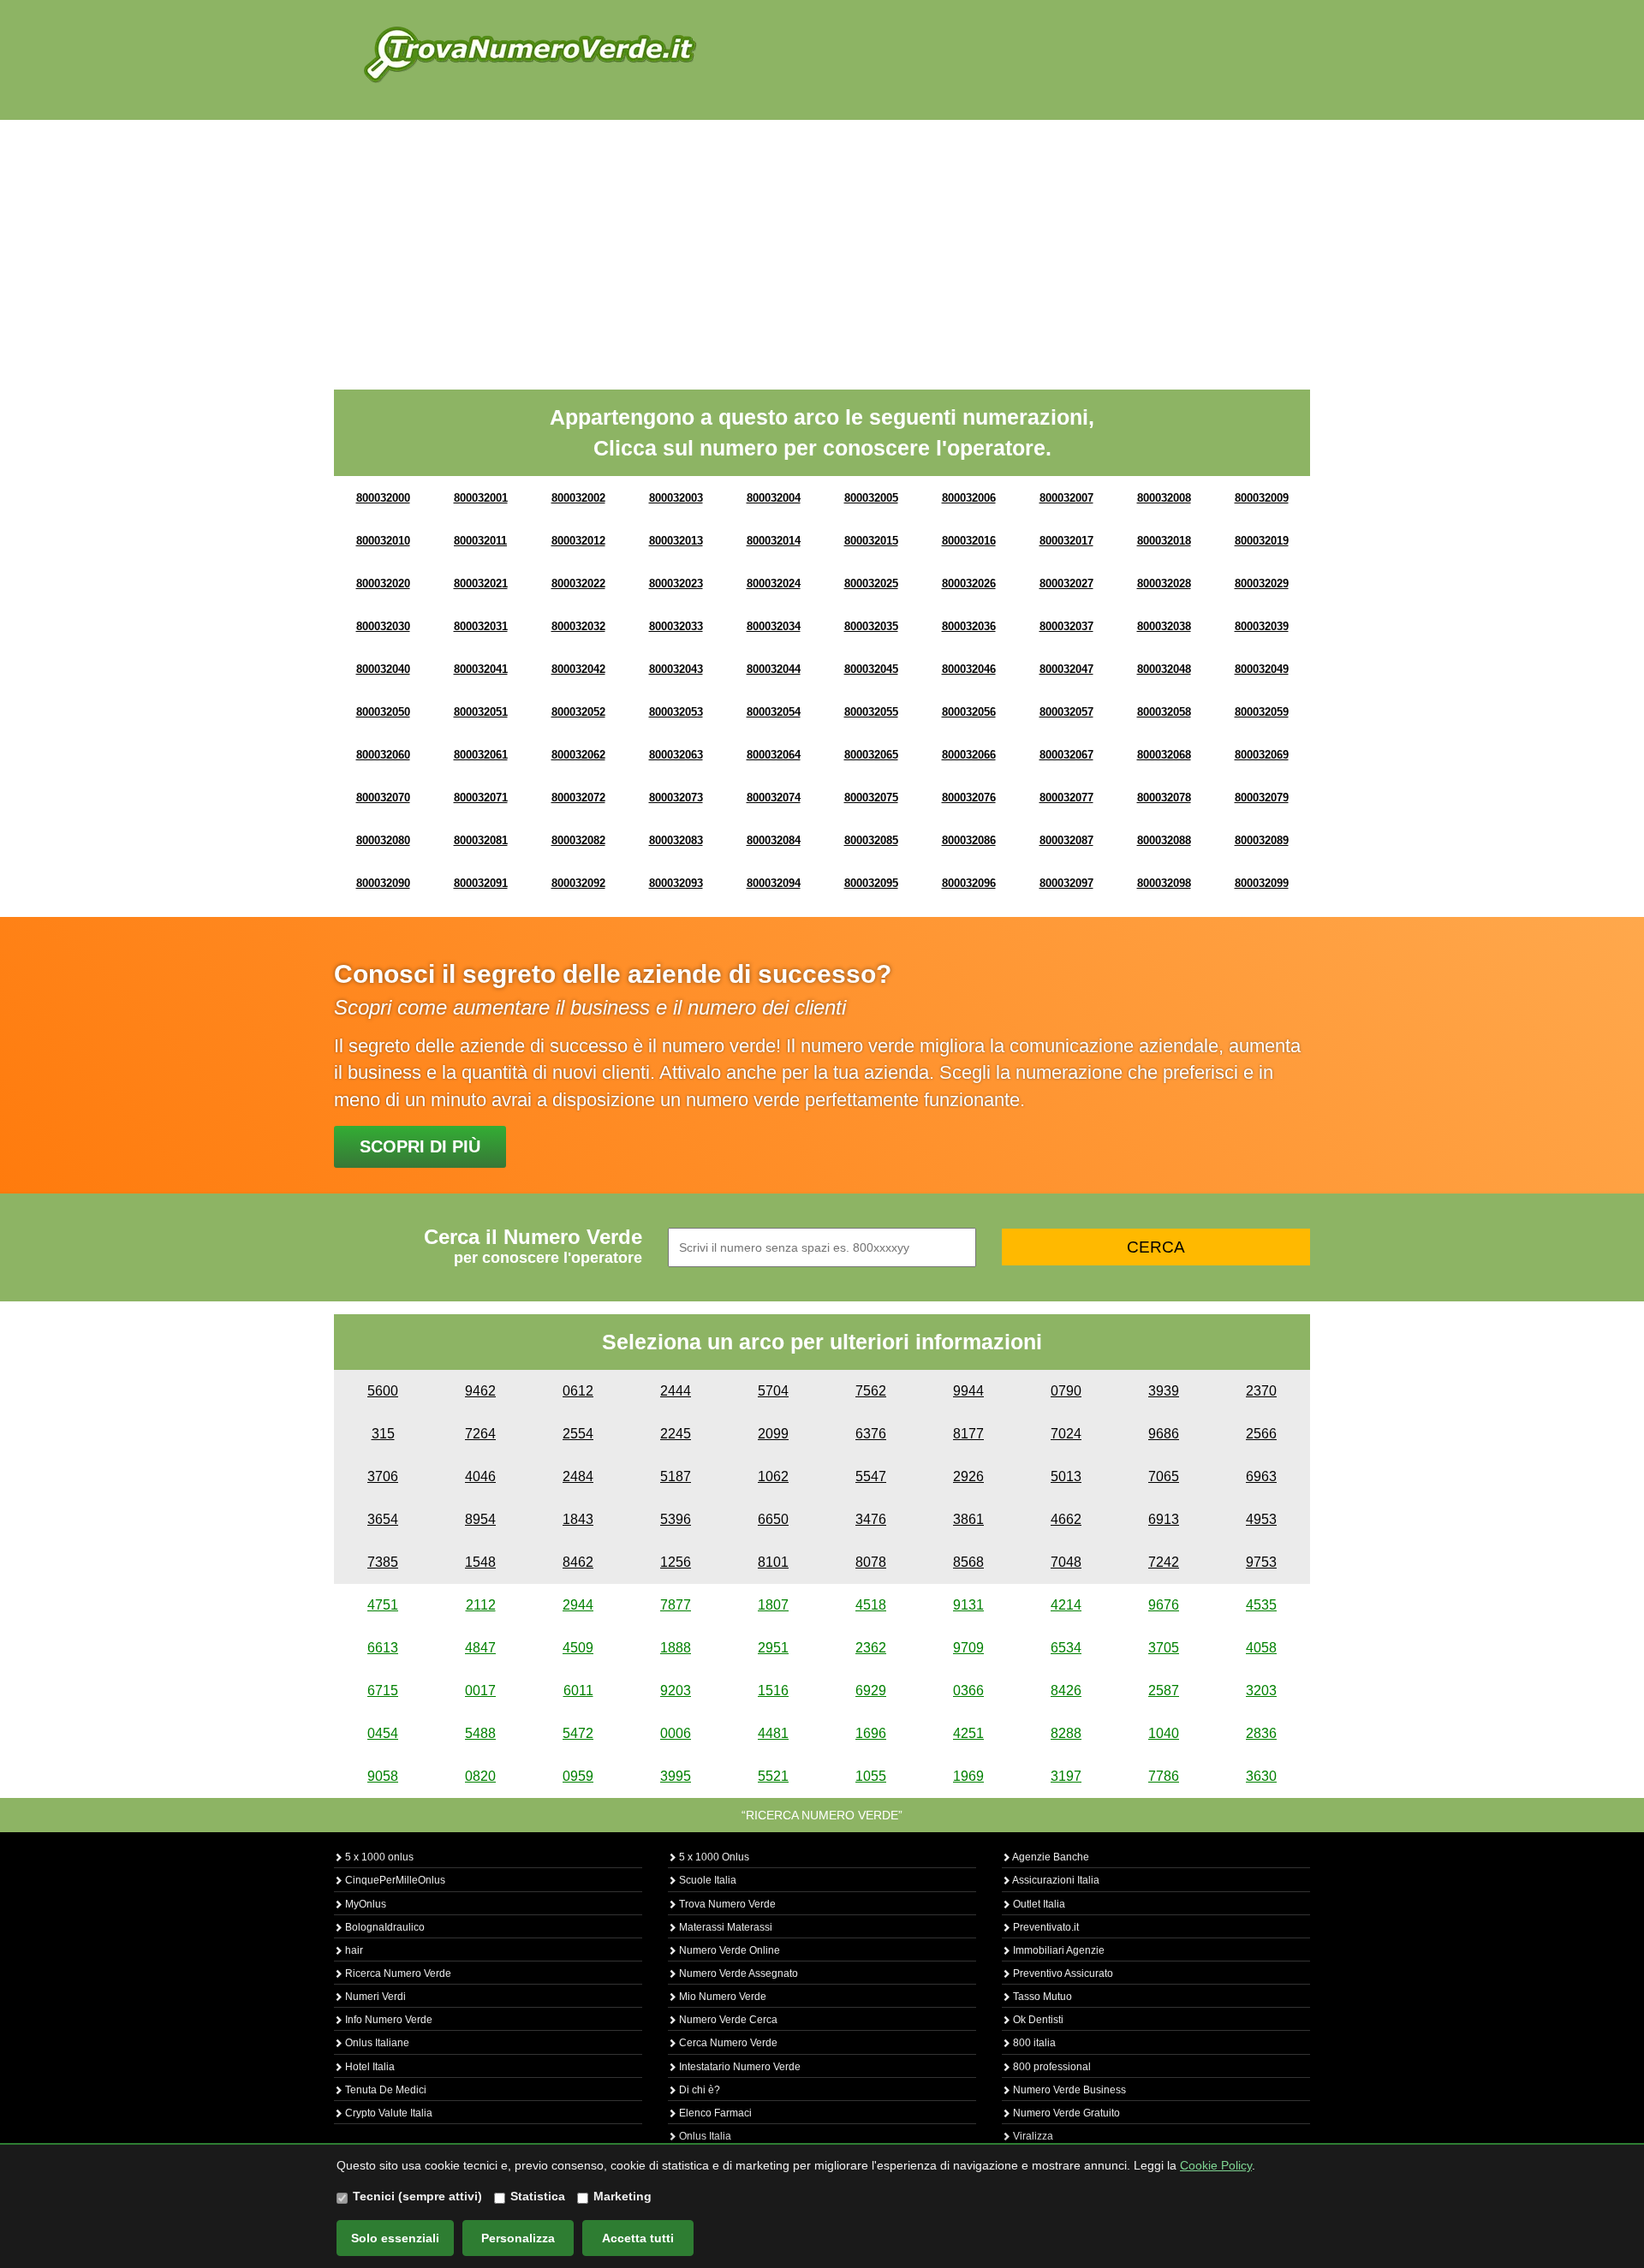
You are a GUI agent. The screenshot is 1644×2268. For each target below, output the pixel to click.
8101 (773, 1562)
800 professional (1051, 2067)
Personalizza (518, 2238)
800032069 (1262, 755)
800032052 (578, 712)
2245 (676, 1434)
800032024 (774, 583)
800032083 (676, 840)
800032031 (481, 626)
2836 (1261, 1733)
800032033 (676, 626)
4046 (480, 1476)
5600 (383, 1391)
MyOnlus (364, 1904)
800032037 (1066, 626)
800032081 (481, 840)
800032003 (676, 498)
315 (383, 1434)
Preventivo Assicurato (1062, 1973)
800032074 (774, 798)
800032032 (578, 626)
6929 (871, 1691)
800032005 (871, 498)
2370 (1261, 1391)
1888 (676, 1648)
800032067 (1066, 755)
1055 (871, 1776)
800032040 (383, 669)
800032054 (774, 712)
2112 (481, 1605)
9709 (968, 1648)
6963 (1261, 1476)
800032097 (1066, 883)
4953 (1261, 1519)
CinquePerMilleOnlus (394, 1880)
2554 (578, 1434)
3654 (383, 1519)
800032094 (774, 883)
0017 (480, 1691)
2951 (773, 1648)
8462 (578, 1562)
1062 (773, 1476)
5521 (773, 1776)
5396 (676, 1519)
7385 (383, 1562)
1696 (871, 1733)
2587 (1164, 1691)
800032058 (1164, 712)
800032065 (871, 755)
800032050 (383, 712)
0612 (578, 1391)
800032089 (1262, 840)
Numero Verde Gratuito (1065, 2113)
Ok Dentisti (1037, 2020)
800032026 (969, 583)
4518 (871, 1605)
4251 (968, 1733)
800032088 (1164, 840)
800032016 (969, 541)
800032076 (969, 798)
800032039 (1262, 626)
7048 (1066, 1562)
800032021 (481, 583)
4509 (578, 1648)
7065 (1164, 1476)
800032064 (774, 755)
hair (353, 1950)
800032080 (383, 840)
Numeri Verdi (374, 1997)
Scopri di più (420, 1146)
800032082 (578, 840)
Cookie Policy (1216, 2165)
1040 (1164, 1733)
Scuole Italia (706, 1880)
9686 (1164, 1434)
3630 (1261, 1776)
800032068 (1164, 755)
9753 (1261, 1562)
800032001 (481, 498)
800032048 (1164, 669)
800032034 (774, 626)
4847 (480, 1648)
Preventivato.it (1045, 1927)
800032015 (871, 541)
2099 (773, 1434)
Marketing (622, 2196)
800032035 (871, 626)
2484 (578, 1476)
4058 (1261, 1648)
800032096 (969, 883)
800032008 (1164, 498)
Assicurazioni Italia (1055, 1880)
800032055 (871, 712)
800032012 (578, 541)
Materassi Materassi (724, 1927)
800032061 (481, 755)
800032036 (969, 626)
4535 (1261, 1605)
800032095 (871, 883)
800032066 (969, 755)
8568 (968, 1562)
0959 (578, 1776)
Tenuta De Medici (384, 2090)
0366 (968, 1691)
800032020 (383, 583)
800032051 (481, 712)
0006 (676, 1733)
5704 (773, 1391)
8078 (871, 1562)
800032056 (969, 712)
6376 (871, 1434)
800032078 (1164, 798)
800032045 (871, 669)
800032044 (774, 669)
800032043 (676, 669)
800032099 (1262, 883)
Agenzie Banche (1050, 1857)
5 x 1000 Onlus (713, 1857)
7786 (1164, 1776)
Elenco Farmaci (714, 2113)
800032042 (578, 669)
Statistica (538, 2196)
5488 (480, 1733)
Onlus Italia (704, 2136)
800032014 (774, 541)
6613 (383, 1648)
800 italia (1033, 2043)
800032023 (676, 583)
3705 (1164, 1648)
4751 (383, 1605)
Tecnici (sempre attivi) (417, 2196)
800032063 (676, 755)
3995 (676, 1776)
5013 (1066, 1476)
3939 (1164, 1391)
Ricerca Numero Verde (397, 1973)
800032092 (578, 883)
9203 (676, 1691)
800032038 (1164, 626)
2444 (676, 1391)
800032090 (383, 883)
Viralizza (1032, 2136)
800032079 (1262, 798)
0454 (383, 1733)
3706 (383, 1476)
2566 (1261, 1434)
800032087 (1066, 840)
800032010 (383, 541)
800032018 (1164, 541)
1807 (773, 1605)
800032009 (1262, 498)
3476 (871, 1519)
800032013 (676, 541)
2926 (968, 1476)
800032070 (383, 798)
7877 (676, 1605)
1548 (480, 1562)
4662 (1066, 1519)
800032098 (1164, 883)
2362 (871, 1648)
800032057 (1066, 712)
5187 (676, 1476)
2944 (578, 1605)
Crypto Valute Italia (387, 2113)
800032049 (1262, 669)
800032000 (383, 498)
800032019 (1262, 541)
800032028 (1164, 583)
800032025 (871, 583)
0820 (480, 1776)
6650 (773, 1519)
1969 (968, 1776)
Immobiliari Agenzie (1057, 1950)
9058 (383, 1776)
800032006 (969, 498)
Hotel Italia (369, 2067)
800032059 (1262, 712)
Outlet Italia (1038, 1904)
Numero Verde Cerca (727, 2020)
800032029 (1262, 583)
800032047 (1066, 669)
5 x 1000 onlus (378, 1857)
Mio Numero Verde (721, 1997)
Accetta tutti (638, 2238)
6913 (1164, 1519)
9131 (968, 1605)
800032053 (676, 712)
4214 (1066, 1605)
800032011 (480, 541)
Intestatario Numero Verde (739, 2067)
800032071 (481, 798)
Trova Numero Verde (726, 1904)
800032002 (578, 498)
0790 (1066, 1391)
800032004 (774, 498)
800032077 (1066, 798)
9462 (480, 1391)
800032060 (383, 755)
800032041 (481, 669)
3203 (1261, 1691)
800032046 (969, 669)
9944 (968, 1391)
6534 (1066, 1648)
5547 (871, 1476)
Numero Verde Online (728, 1950)
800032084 (774, 840)
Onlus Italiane (376, 2043)
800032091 (481, 883)
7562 (871, 1391)
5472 (578, 1733)
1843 (578, 1519)
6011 (578, 1691)
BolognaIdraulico (384, 1927)
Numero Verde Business (1068, 2090)
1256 (676, 1562)
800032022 (578, 583)
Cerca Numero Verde (727, 2043)
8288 (1066, 1733)
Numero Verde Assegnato (737, 1973)
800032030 (383, 626)
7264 (480, 1434)
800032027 (1066, 583)
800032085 (871, 840)
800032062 (578, 755)
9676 (1164, 1605)
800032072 (578, 798)
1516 (773, 1691)
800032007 (1066, 498)
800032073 (676, 798)
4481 (773, 1733)
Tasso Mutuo (1041, 1997)
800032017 (1066, 541)
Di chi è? (698, 2090)
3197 (1066, 1776)
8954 (480, 1519)
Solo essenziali (395, 2238)
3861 (968, 1519)
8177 (968, 1434)
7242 (1164, 1562)
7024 (1066, 1434)
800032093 (676, 883)
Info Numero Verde (387, 2020)
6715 (383, 1691)
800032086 (969, 840)
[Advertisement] (822, 248)
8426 (1066, 1691)
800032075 (871, 798)
